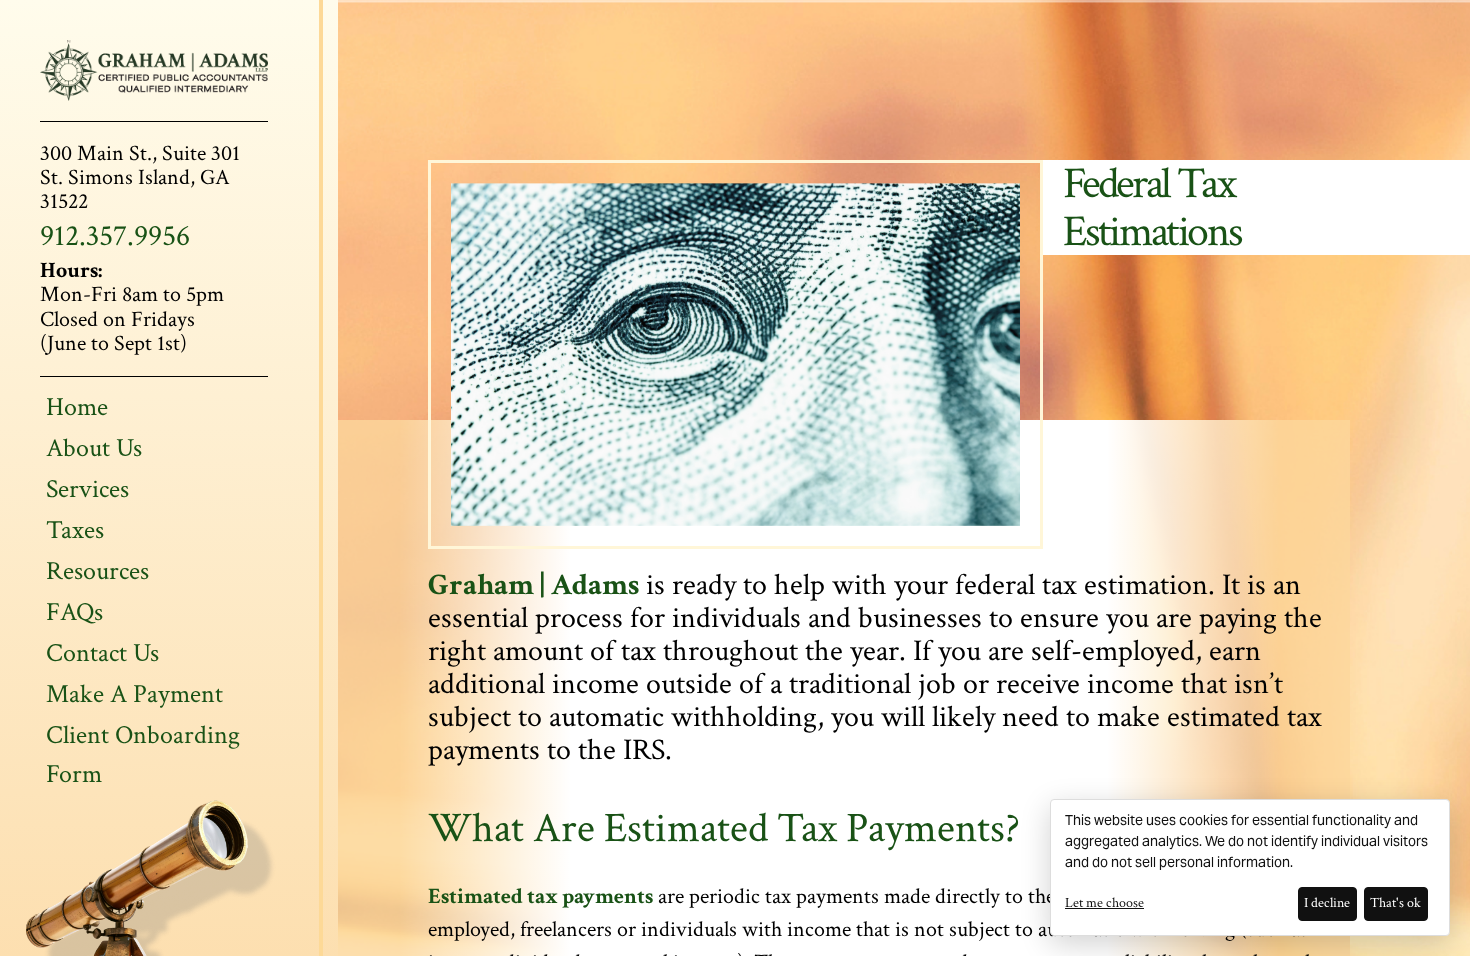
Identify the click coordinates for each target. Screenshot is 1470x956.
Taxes (75, 530)
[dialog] (1250, 867)
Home (77, 407)
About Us (94, 448)
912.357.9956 (115, 236)
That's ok (1395, 903)
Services (87, 489)
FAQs (74, 612)
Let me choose (1104, 903)
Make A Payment (134, 694)
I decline (1327, 903)
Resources (97, 571)
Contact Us (102, 653)
